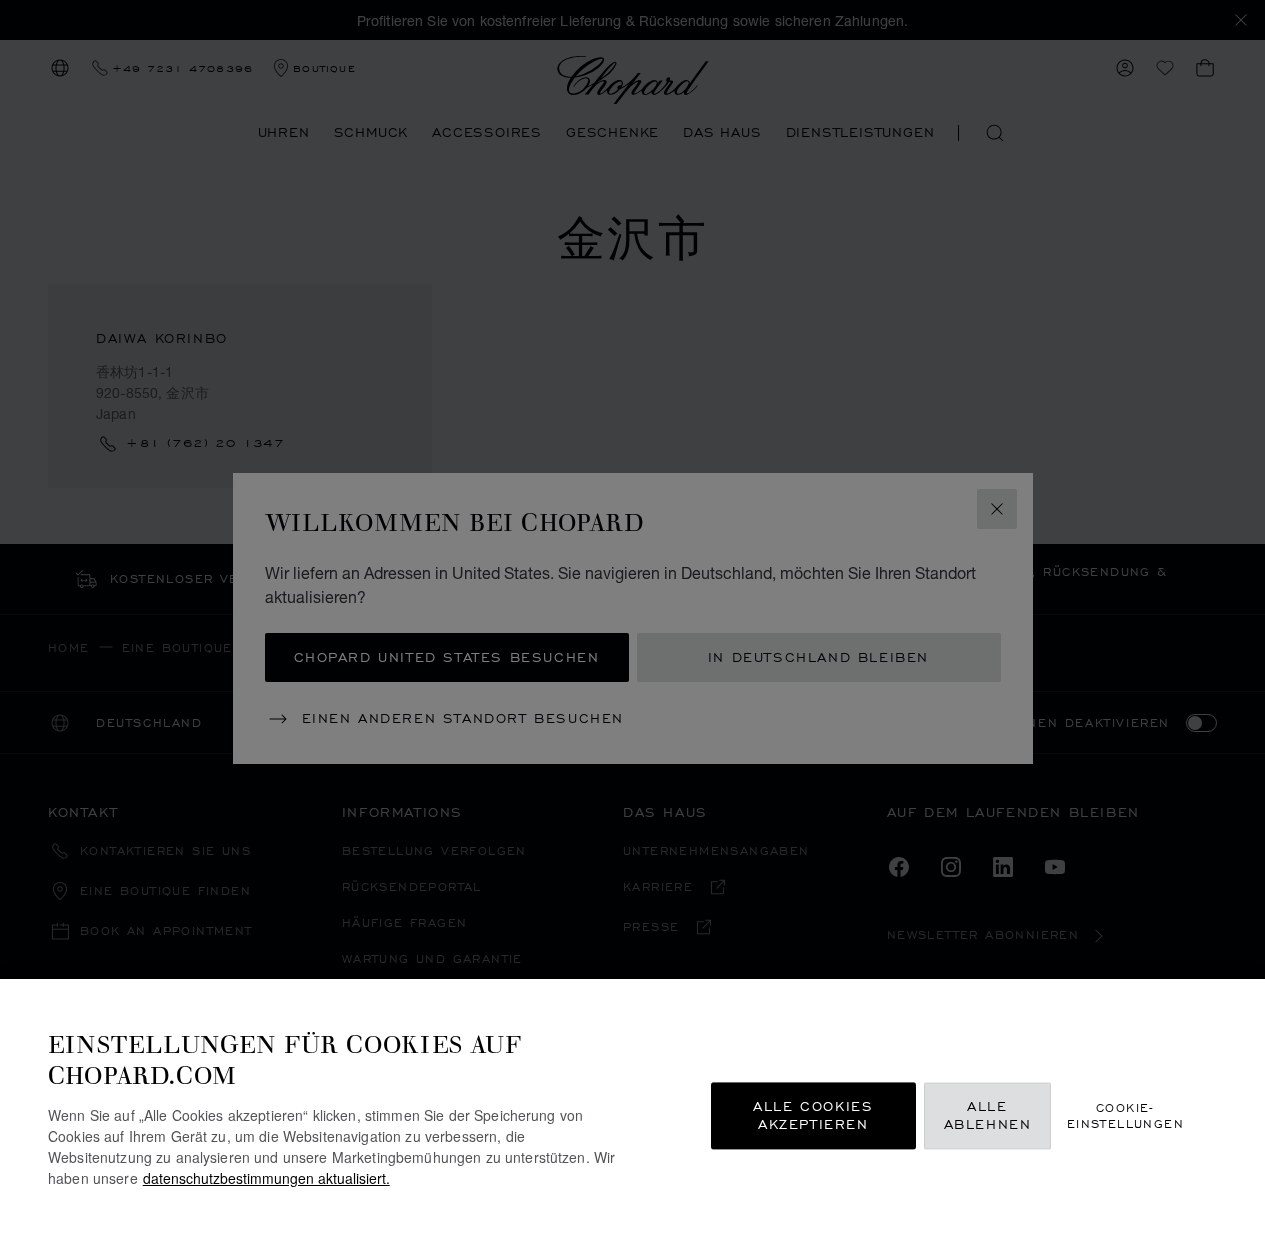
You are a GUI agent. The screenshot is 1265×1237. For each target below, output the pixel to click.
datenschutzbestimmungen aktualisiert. (266, 1178)
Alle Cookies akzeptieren (813, 1115)
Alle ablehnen (988, 1115)
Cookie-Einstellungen (1125, 1115)
